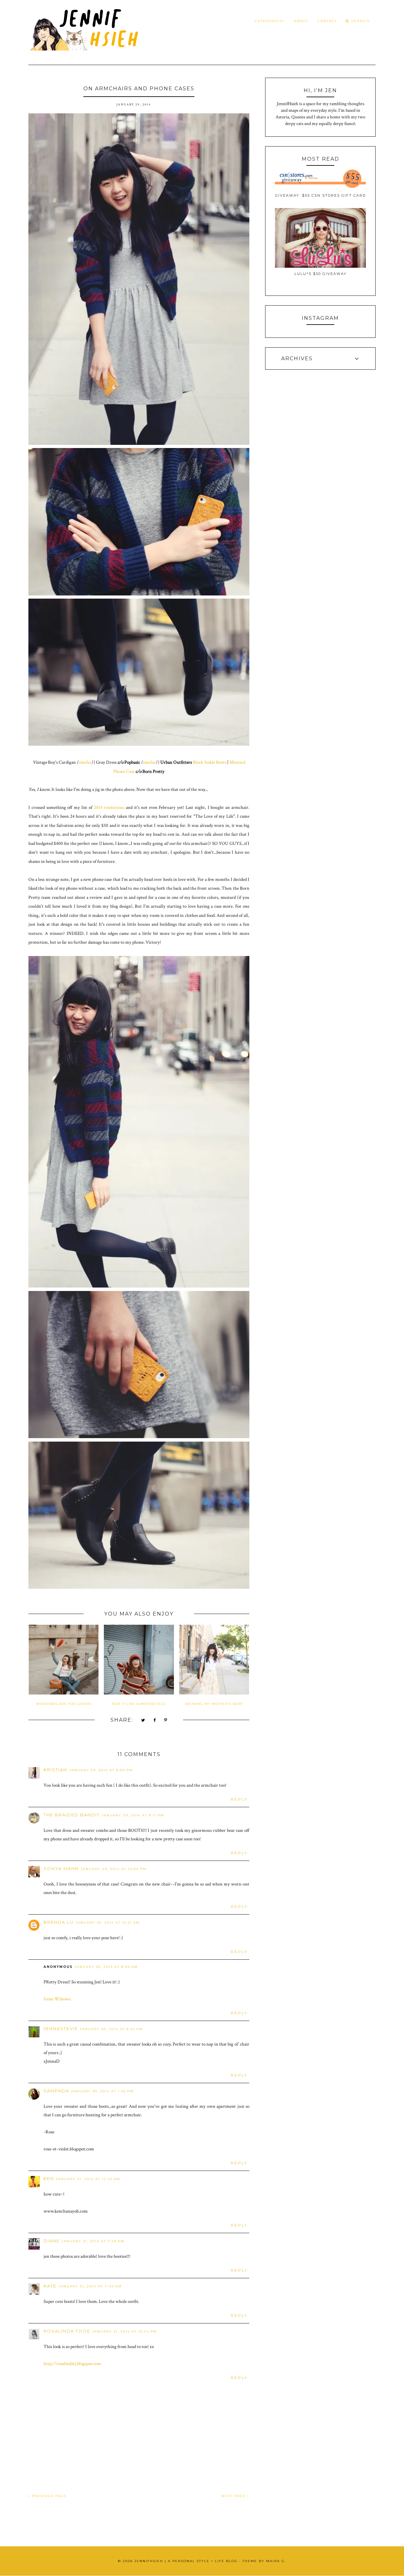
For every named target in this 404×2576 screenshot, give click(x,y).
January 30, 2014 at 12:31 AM (108, 1923)
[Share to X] (143, 1721)
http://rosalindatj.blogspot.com (72, 2364)
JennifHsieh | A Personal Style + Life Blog (186, 2561)
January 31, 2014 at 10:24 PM (125, 2331)
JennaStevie (61, 2029)
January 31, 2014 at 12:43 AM (88, 2179)
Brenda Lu (59, 1922)
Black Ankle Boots (210, 762)
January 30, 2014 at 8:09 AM (106, 1967)
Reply (239, 1799)
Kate (50, 2286)
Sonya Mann (61, 1868)
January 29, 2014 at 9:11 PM (133, 1815)
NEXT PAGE (235, 2496)
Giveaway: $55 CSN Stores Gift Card (321, 195)
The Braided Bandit (72, 1815)
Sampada (56, 2091)
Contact (327, 21)
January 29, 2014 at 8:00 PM (101, 1770)
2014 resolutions (109, 807)
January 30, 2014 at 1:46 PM (102, 2091)
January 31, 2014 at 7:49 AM (93, 2241)
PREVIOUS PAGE (49, 2496)
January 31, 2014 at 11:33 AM (90, 2286)
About (301, 21)
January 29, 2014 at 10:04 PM (114, 1869)
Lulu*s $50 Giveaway (321, 274)
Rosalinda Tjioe (67, 2331)
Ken (49, 2179)
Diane (52, 2241)
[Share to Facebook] (155, 1721)
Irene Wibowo (57, 1999)
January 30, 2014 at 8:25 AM (111, 2029)
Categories (268, 21)
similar (85, 762)
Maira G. (276, 2561)
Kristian (55, 1770)
